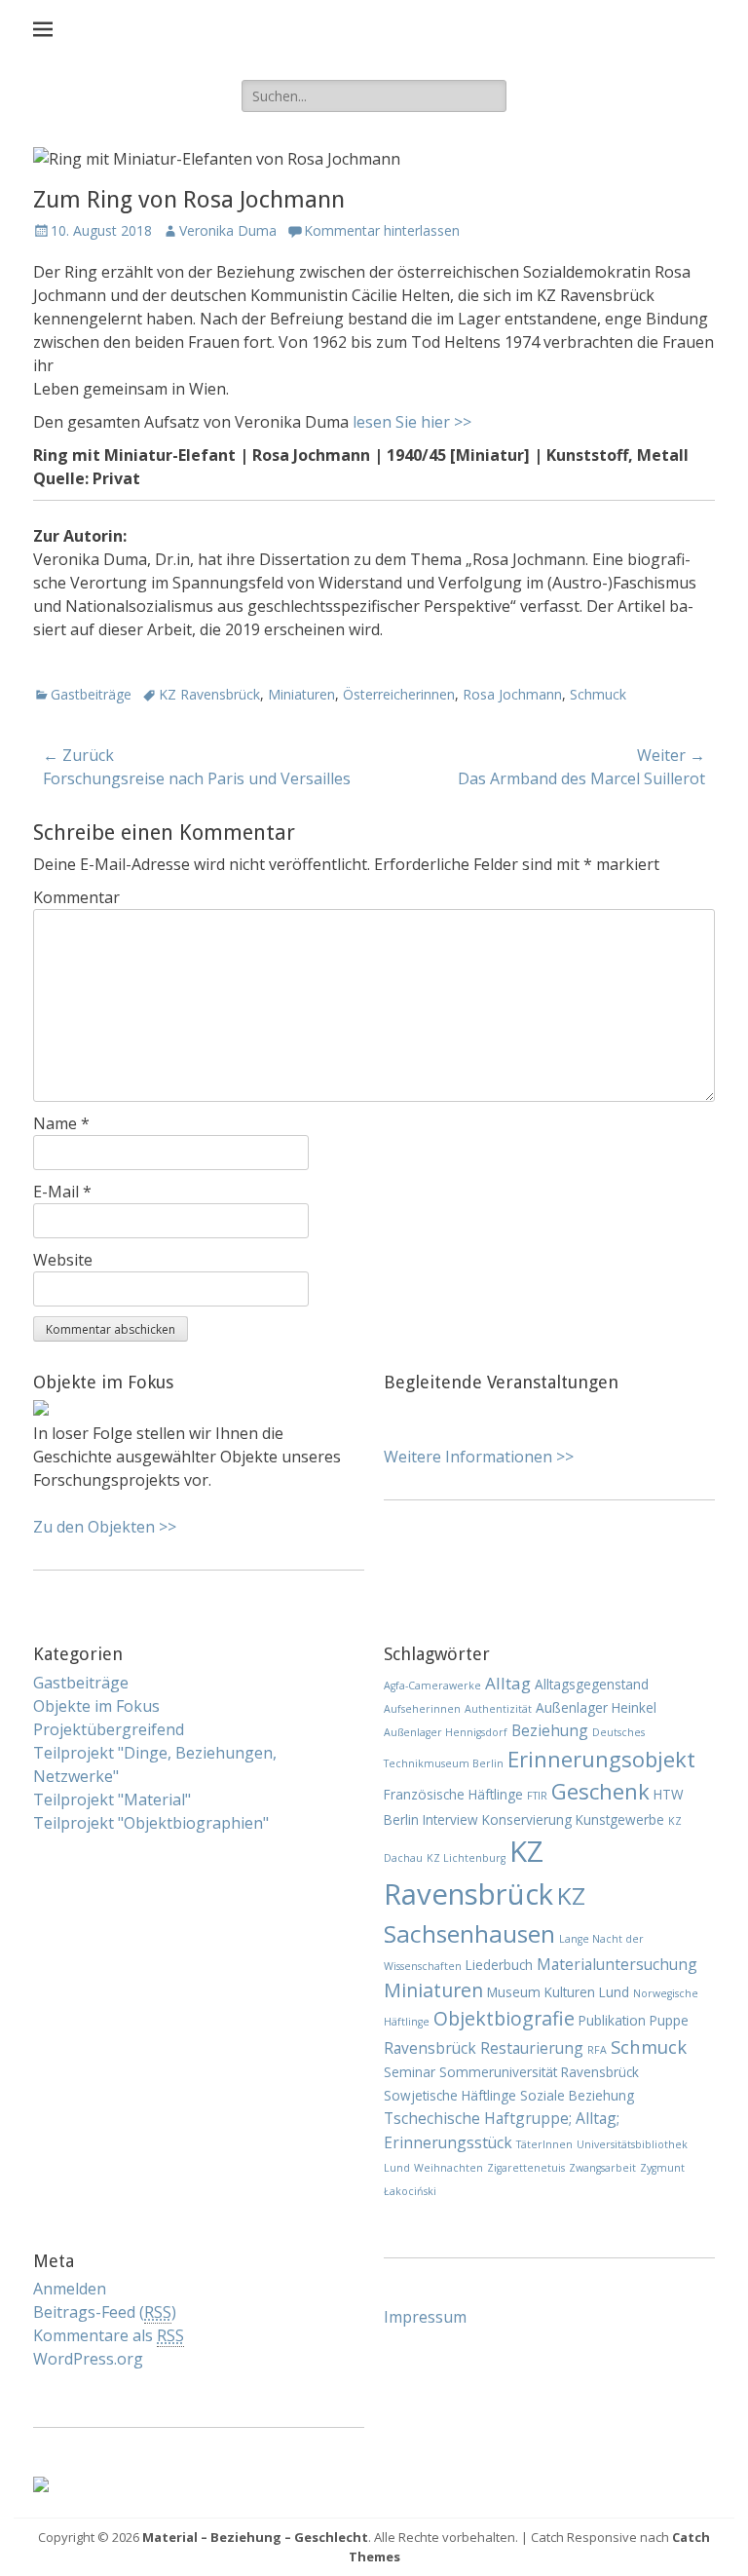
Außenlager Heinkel (596, 1707)
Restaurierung (532, 2048)
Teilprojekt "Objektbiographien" (151, 1823)
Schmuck (598, 694)
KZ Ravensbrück (209, 694)
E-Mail (62, 1192)
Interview (450, 1819)
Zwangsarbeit (602, 2168)
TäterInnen (544, 2144)
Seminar (410, 2072)
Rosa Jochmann (512, 694)
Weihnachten (449, 2168)
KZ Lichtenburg (466, 1858)
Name (61, 1123)
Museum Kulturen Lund (558, 1992)
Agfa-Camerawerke (432, 1686)
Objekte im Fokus (96, 1706)
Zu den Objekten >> (105, 1527)
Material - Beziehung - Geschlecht (389, 29)
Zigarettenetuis (526, 2168)
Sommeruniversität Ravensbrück (539, 2072)
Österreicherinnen (399, 694)
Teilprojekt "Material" (112, 1799)
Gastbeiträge (91, 694)
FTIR (537, 1796)
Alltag (508, 1683)
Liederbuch (499, 1965)
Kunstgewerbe (620, 1819)
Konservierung (527, 1819)
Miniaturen (301, 694)
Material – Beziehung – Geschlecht (255, 2537)
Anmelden (70, 2289)
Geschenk (600, 1791)
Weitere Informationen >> (479, 1457)
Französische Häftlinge (453, 1794)
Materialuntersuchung (617, 1964)
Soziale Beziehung (577, 2095)
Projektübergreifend (109, 1729)
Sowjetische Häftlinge (450, 2095)
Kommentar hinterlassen (382, 230)
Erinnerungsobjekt (601, 1759)
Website (63, 1260)
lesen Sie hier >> (412, 422)
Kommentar (76, 897)
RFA (597, 2050)
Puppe (669, 2020)
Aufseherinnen (422, 1709)
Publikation (612, 2020)
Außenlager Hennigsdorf (446, 1732)
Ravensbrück (430, 2048)
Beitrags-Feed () (105, 2312)
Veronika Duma (228, 230)
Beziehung (550, 1730)
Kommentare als (109, 2335)
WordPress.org (88, 2359)
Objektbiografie (504, 2018)
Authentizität (498, 1709)
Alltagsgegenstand (592, 1684)
